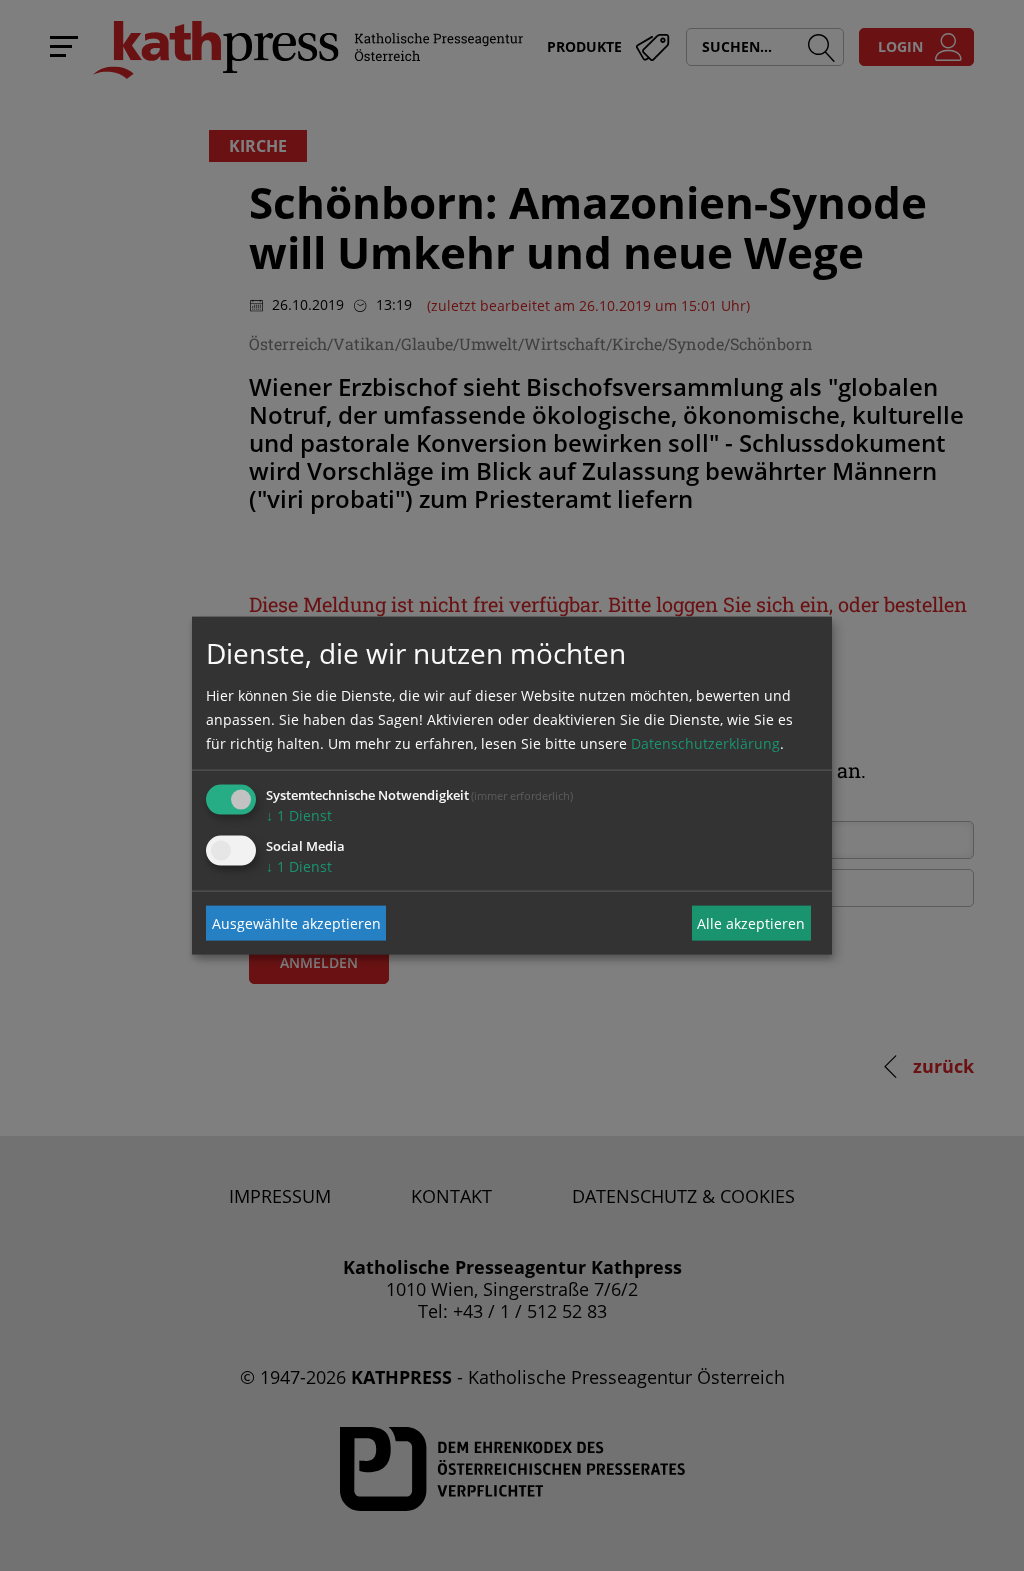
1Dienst (299, 815)
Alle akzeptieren (751, 922)
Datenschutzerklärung (705, 743)
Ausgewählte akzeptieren (296, 922)
